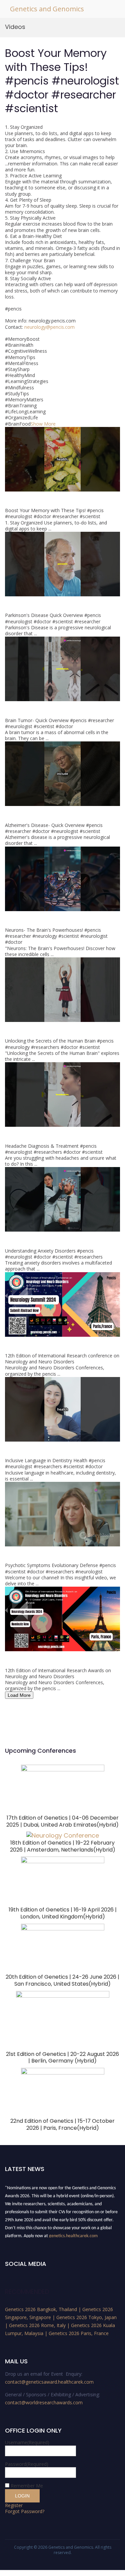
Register (14, 2505)
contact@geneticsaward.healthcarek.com (49, 2382)
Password (27, 2464)
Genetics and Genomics (47, 9)
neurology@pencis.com (49, 327)
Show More (43, 424)
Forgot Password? (25, 2511)
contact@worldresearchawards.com (44, 2402)
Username (27, 2442)
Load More (19, 1695)
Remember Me (27, 2486)
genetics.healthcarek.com (73, 2231)
